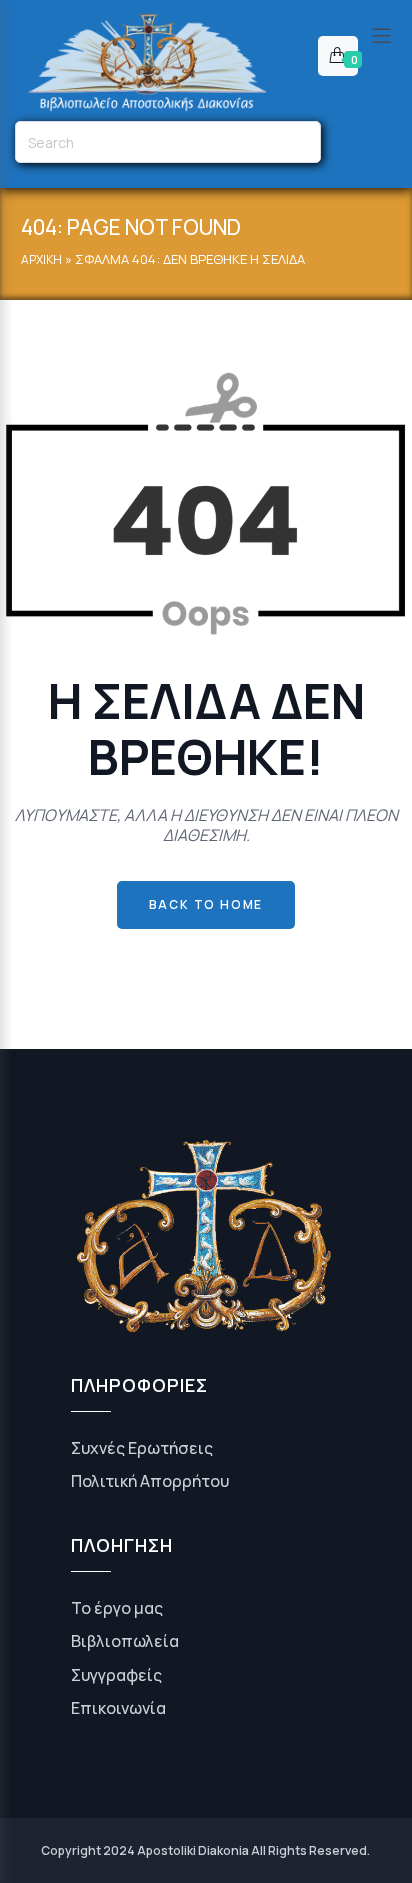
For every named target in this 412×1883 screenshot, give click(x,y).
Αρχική (41, 259)
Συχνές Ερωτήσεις (142, 1448)
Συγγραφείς (116, 1675)
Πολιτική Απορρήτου (150, 1481)
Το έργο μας (117, 1608)
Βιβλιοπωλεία (125, 1641)
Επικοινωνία (118, 1708)
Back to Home (206, 904)
